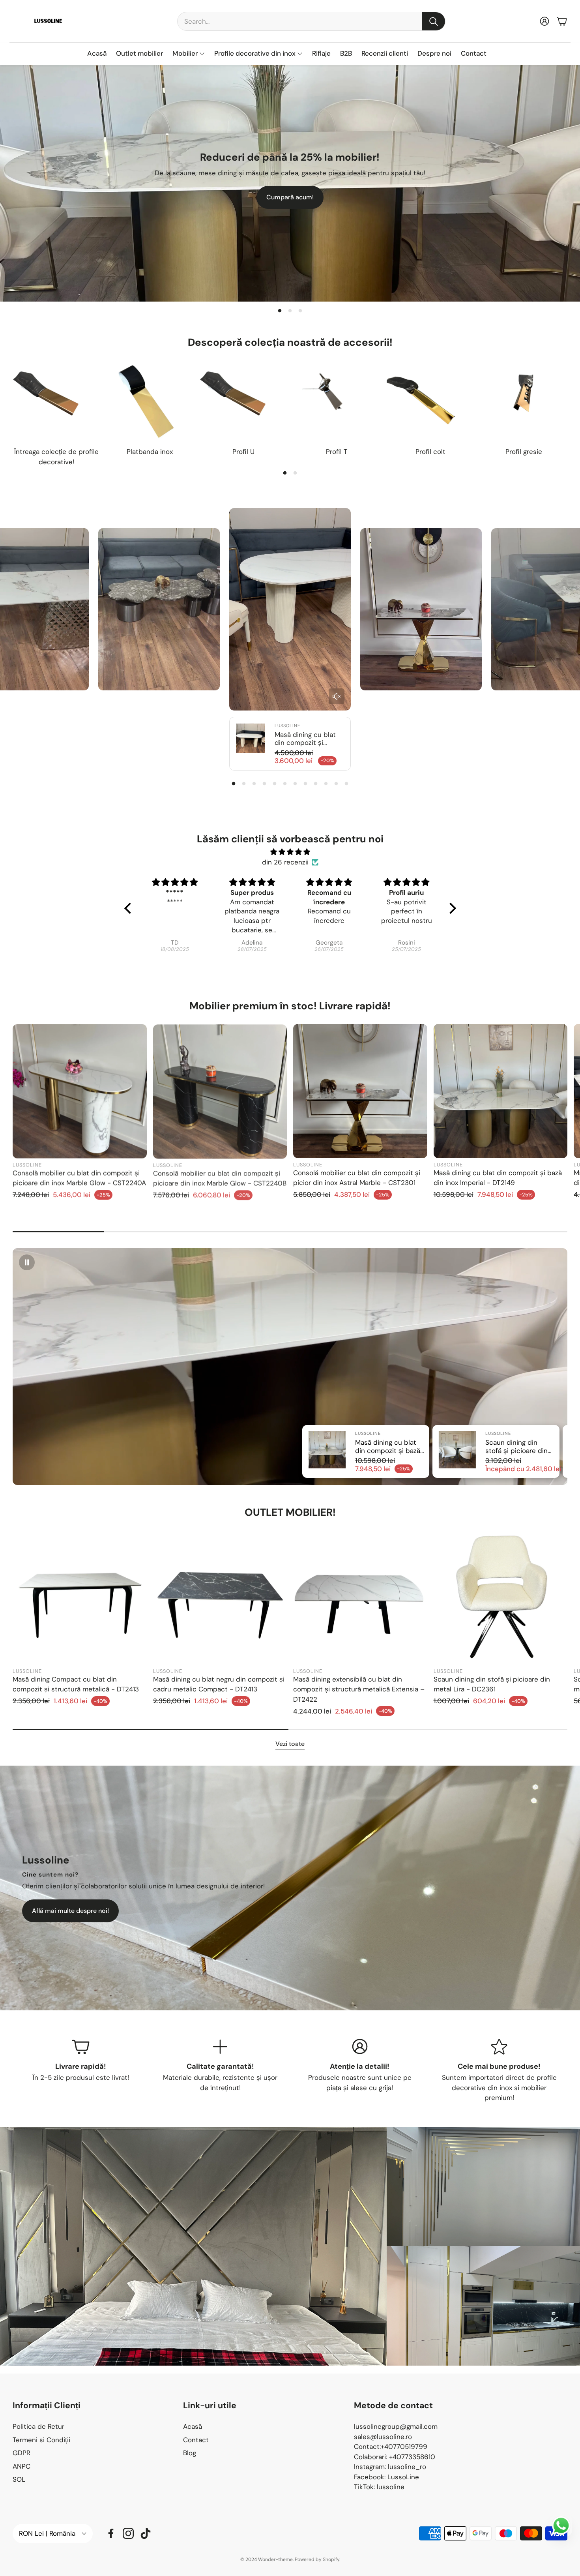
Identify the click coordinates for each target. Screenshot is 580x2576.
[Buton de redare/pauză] (27, 1262)
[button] (311, 21)
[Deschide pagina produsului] (56, 402)
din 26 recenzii (285, 862)
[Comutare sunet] (337, 696)
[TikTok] (146, 2533)
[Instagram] (128, 2533)
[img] (290, 852)
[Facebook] (111, 2533)
